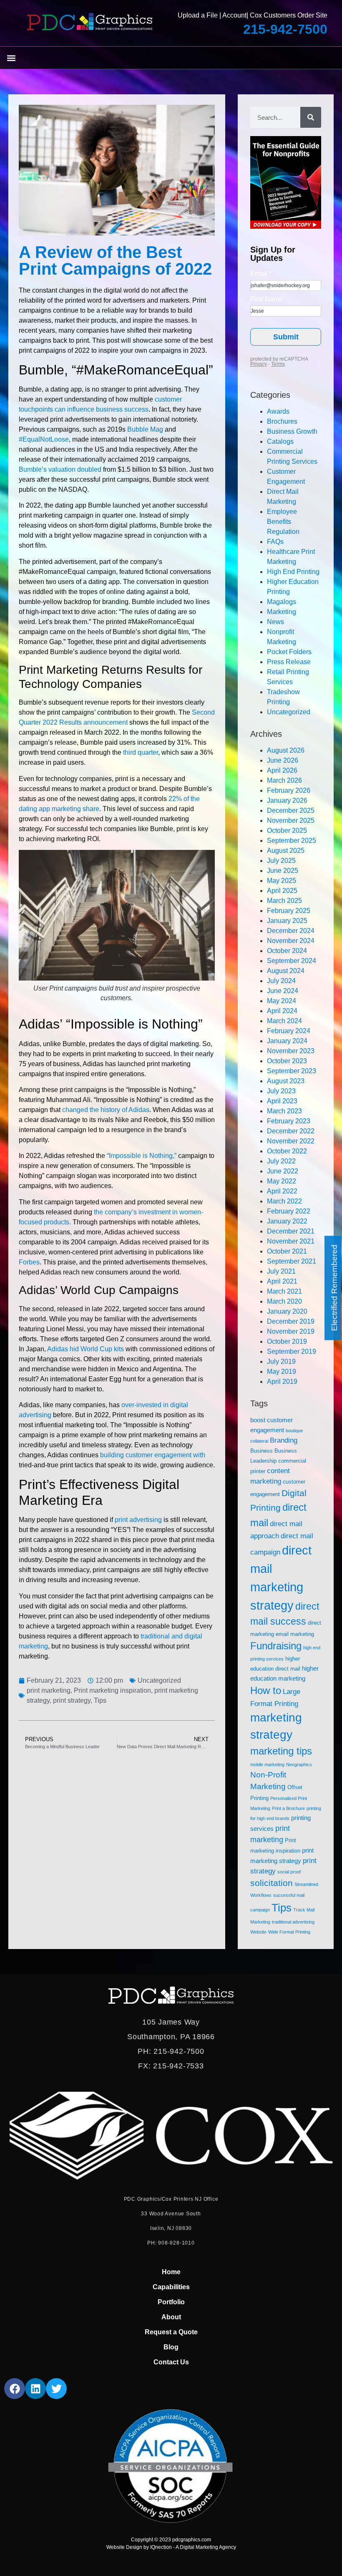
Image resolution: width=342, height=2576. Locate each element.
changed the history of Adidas (106, 1110)
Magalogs (282, 602)
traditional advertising (293, 1922)
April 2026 (282, 770)
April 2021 (282, 1281)
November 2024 (291, 941)
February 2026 (289, 790)
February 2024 (289, 1031)
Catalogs (280, 441)
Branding (284, 1440)
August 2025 (286, 851)
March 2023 (284, 1111)
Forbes (29, 1262)
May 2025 (282, 881)
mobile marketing (267, 1765)
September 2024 (292, 961)
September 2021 (292, 1261)
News (275, 622)
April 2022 (282, 1191)
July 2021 (281, 1271)
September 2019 (292, 1351)
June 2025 (283, 871)
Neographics (299, 1765)
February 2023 (289, 1121)
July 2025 (281, 861)
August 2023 (286, 1081)
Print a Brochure (288, 1808)
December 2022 (291, 1131)
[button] (11, 58)
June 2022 (283, 1171)
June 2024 (283, 991)
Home (171, 2272)
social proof (289, 1872)
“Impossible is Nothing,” (142, 1156)
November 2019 (291, 1331)
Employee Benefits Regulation (283, 522)
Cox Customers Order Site (289, 15)
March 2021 (284, 1291)
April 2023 (282, 1101)
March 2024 (284, 1021)
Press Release (289, 662)
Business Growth (292, 431)
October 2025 (287, 830)
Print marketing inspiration (112, 1690)
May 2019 (282, 1371)
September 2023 (292, 1071)
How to (266, 1691)
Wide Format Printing (289, 1932)
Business (262, 1451)
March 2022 (284, 1201)
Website (258, 1932)
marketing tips (281, 1751)
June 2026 (283, 760)
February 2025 (289, 911)
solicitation (272, 1883)
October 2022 (287, 1151)
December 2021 (291, 1231)
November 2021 (291, 1241)
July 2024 (281, 981)
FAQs (275, 542)
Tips (100, 1700)
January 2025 (287, 921)
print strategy (72, 1700)
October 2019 (287, 1341)
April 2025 (282, 891)
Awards (278, 411)
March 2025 (284, 901)
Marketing (282, 612)
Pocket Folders (289, 652)
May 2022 (282, 1181)
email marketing (295, 1634)
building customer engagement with (153, 1455)
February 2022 (289, 1211)
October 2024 (287, 951)
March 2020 (284, 1301)
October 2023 (287, 1061)
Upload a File (198, 15)
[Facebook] (15, 2389)
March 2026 (284, 780)
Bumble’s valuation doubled (60, 469)
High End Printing (293, 572)
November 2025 (291, 820)
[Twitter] (56, 2389)
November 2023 (291, 1051)
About (171, 2317)
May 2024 (282, 1001)
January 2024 (287, 1041)
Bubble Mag (145, 429)
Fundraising (276, 1646)
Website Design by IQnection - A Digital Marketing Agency (171, 2547)
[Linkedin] (35, 2389)
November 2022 (291, 1141)
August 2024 (286, 971)
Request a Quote (171, 2332)
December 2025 (291, 810)
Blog (171, 2347)
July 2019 (281, 1361)
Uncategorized (159, 1680)
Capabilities (171, 2287)
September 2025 (292, 841)
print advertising (138, 1520)
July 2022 (281, 1161)
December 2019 (291, 1321)
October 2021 (287, 1251)
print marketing (49, 1690)
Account (234, 15)
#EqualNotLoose (44, 439)
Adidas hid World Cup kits (85, 1349)
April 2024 (282, 1011)
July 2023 (281, 1091)
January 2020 (287, 1311)
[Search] (311, 117)
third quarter (141, 752)
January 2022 (287, 1221)
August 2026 (286, 750)
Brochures (282, 421)
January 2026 (287, 800)
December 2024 (291, 931)
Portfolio (171, 2302)
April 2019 (282, 1382)
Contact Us (171, 2362)
